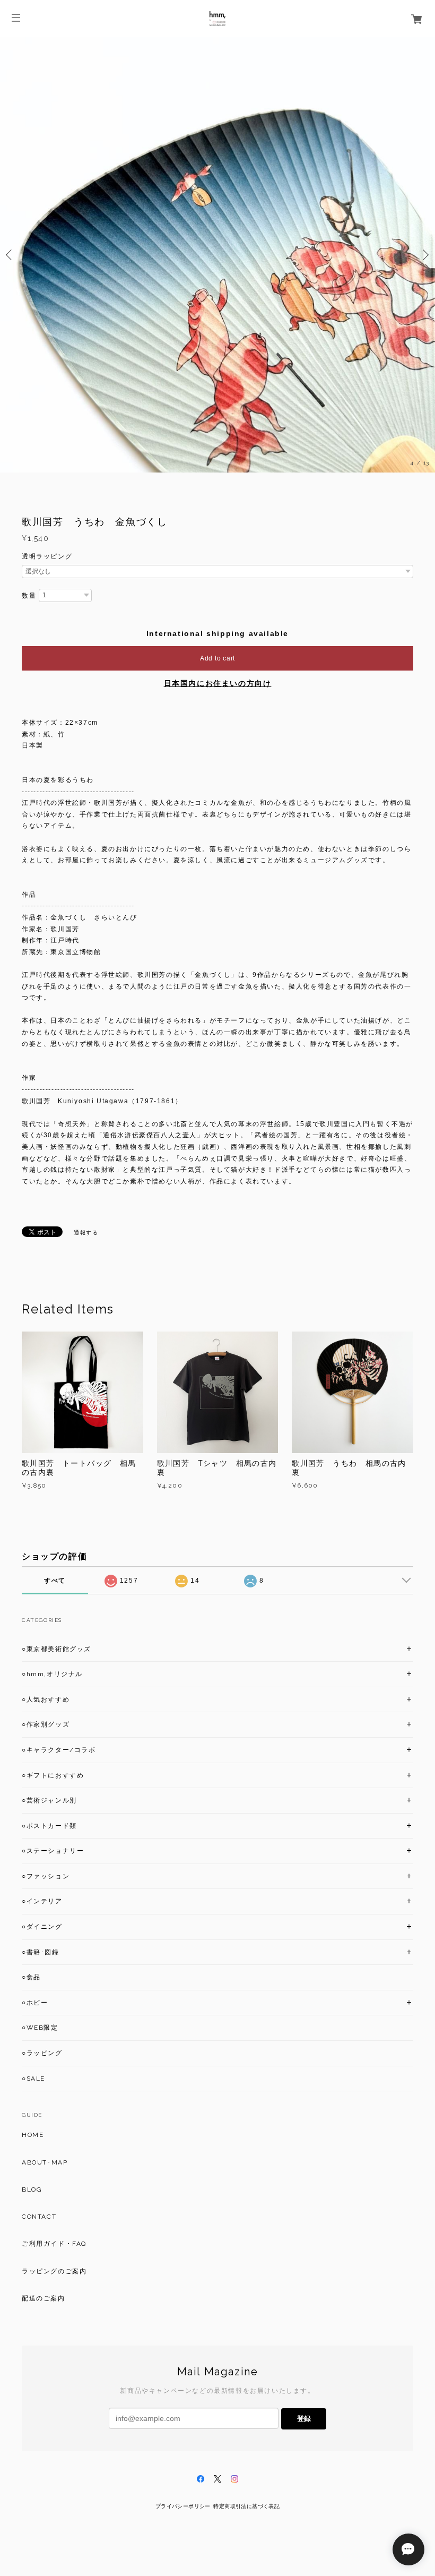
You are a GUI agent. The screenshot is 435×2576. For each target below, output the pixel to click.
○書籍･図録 (41, 1952)
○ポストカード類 (49, 1826)
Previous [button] (11, 255)
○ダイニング (42, 1927)
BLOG (32, 2189)
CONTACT (39, 2217)
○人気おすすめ (46, 1699)
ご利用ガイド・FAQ (54, 2244)
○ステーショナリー (53, 1851)
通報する (86, 1233)
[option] (217, 255)
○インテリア (42, 1901)
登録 (304, 2419)
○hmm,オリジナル (52, 1674)
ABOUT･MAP (45, 2162)
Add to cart (217, 658)
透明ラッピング (47, 556)
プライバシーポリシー (183, 2506)
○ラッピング (42, 2053)
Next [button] (424, 255)
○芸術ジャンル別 (49, 1800)
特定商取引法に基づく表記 (246, 2506)
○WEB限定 (40, 2028)
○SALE (33, 2079)
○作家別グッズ (46, 1724)
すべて (55, 1581)
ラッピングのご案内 (54, 2271)
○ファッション (46, 1876)
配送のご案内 (43, 2298)
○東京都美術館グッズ (56, 1649)
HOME (33, 2135)
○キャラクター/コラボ (59, 1750)
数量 (29, 596)
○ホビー (35, 2003)
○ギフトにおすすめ (53, 1775)
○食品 (31, 1977)
